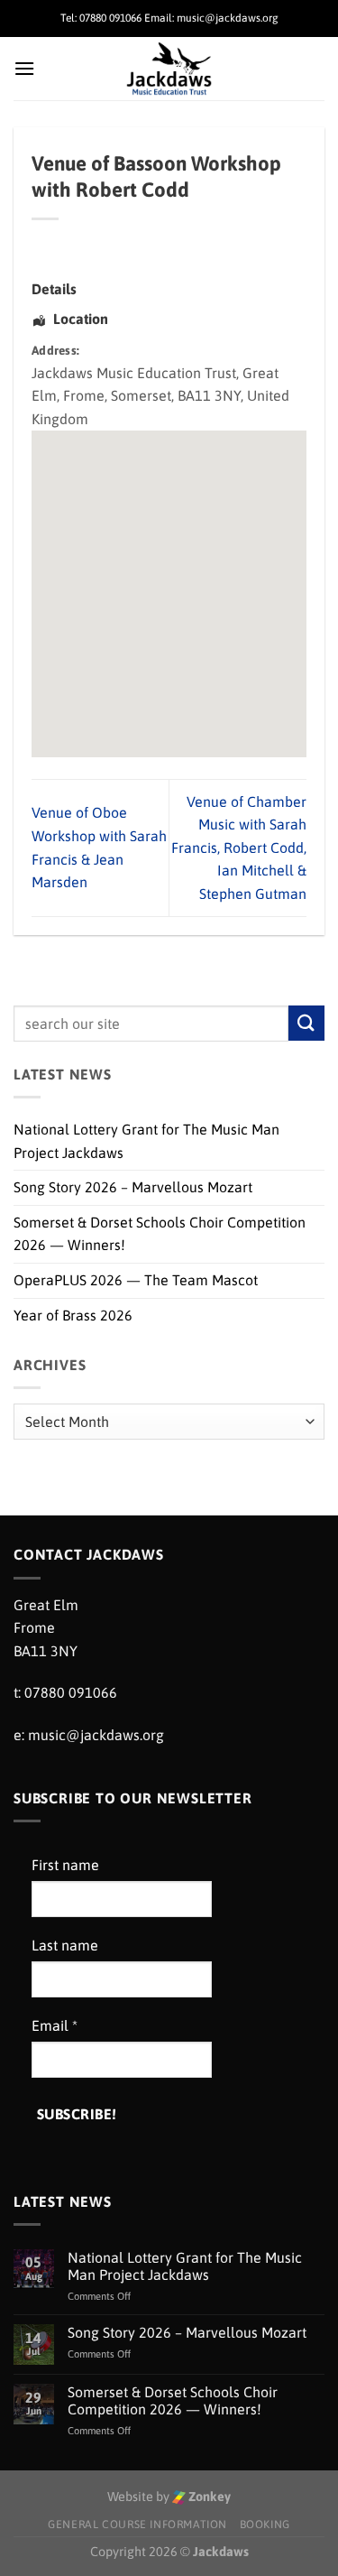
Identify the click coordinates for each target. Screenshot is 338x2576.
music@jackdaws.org (96, 1735)
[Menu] (24, 68)
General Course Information (137, 2525)
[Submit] (306, 1023)
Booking (265, 2525)
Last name (65, 1945)
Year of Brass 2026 (73, 1315)
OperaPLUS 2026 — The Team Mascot (136, 1280)
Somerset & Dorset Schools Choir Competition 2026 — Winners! (160, 1234)
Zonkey (208, 2497)
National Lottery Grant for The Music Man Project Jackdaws (146, 1141)
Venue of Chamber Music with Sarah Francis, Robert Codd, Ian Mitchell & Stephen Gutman (239, 848)
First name (65, 1865)
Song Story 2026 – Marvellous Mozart (133, 1187)
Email (55, 2025)
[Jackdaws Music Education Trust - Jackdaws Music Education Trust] (169, 69)
